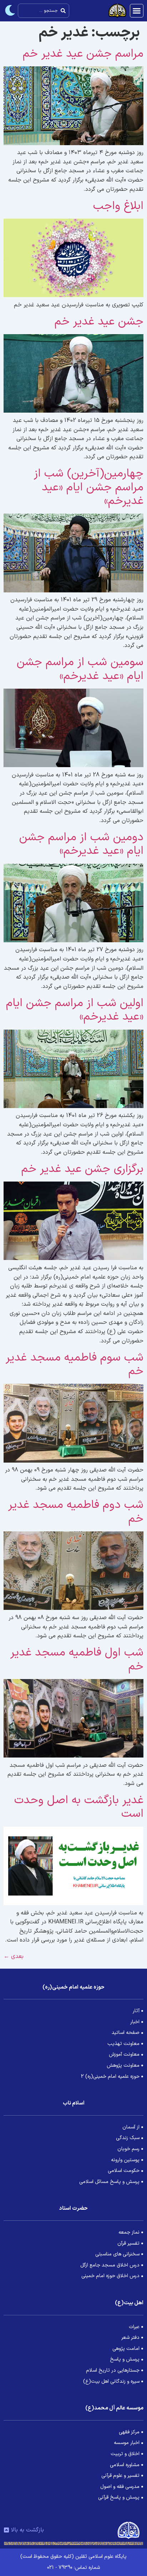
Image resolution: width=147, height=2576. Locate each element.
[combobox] (44, 11)
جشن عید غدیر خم (99, 322)
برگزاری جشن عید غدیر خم (82, 1169)
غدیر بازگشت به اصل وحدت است (79, 1807)
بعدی (14, 1957)
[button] (137, 11)
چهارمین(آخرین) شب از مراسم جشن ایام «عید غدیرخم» (89, 487)
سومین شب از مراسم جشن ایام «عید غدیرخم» (80, 669)
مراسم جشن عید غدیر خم (83, 54)
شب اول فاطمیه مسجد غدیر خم (77, 1659)
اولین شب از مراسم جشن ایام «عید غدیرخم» (75, 1010)
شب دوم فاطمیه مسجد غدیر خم (76, 1512)
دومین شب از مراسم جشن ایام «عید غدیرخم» (81, 844)
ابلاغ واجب (118, 206)
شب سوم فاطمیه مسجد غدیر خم (75, 1364)
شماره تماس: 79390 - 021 (73, 2568)
